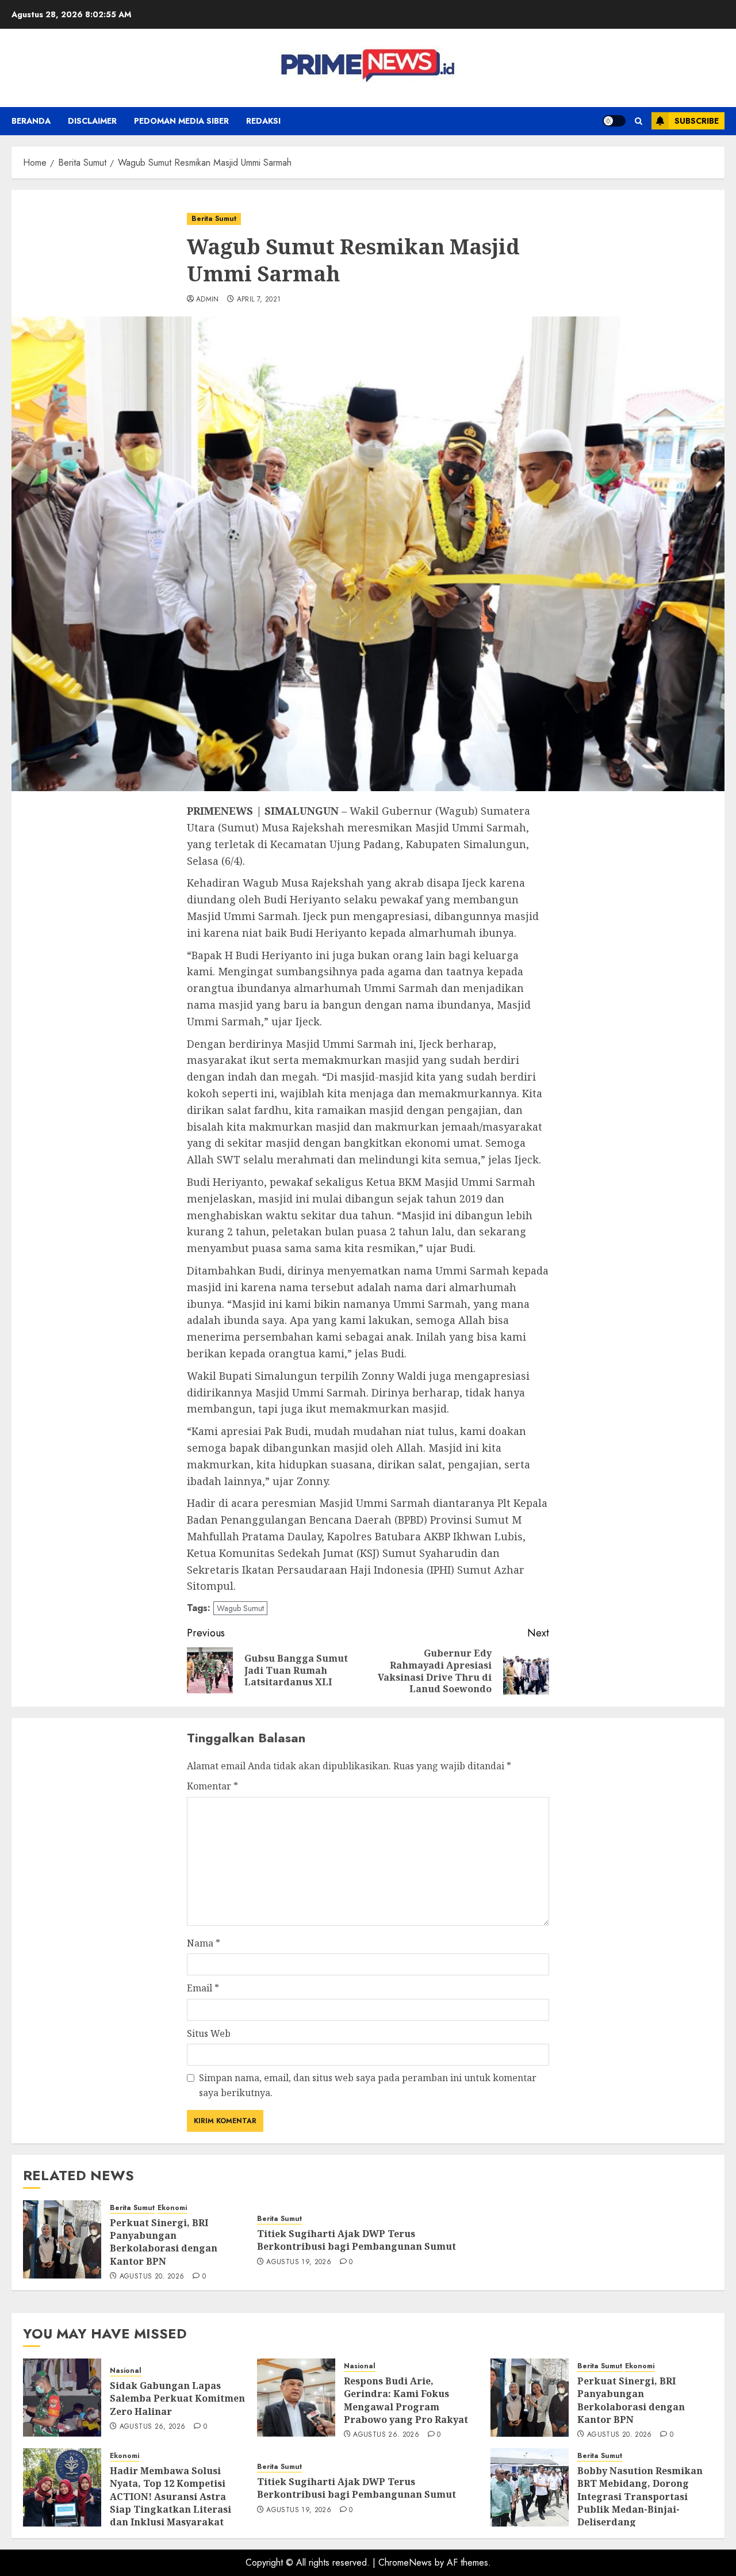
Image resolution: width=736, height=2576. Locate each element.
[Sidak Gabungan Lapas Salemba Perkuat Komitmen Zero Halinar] (62, 2398)
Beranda (31, 121)
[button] (639, 121)
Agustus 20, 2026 (152, 2277)
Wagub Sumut (240, 1608)
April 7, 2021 (259, 300)
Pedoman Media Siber (181, 121)
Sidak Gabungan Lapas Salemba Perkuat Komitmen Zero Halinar (177, 2398)
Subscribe (697, 121)
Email (203, 1988)
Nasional (126, 2371)
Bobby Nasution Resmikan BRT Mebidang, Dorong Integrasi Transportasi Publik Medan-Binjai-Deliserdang (640, 2497)
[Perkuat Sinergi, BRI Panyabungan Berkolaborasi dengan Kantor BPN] (62, 2239)
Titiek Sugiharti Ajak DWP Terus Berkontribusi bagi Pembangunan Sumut (356, 2240)
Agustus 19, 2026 (299, 2262)
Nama (204, 1943)
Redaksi (263, 121)
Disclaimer (92, 121)
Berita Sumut (214, 219)
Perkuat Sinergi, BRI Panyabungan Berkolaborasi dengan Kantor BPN (164, 2242)
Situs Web (209, 2033)
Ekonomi (172, 2208)
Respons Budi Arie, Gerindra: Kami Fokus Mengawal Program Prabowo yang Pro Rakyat (406, 2400)
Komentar (212, 1786)
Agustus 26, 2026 (153, 2427)
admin (208, 300)
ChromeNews (405, 2562)
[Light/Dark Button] (614, 121)
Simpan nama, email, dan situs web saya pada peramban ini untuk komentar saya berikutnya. (368, 2085)
